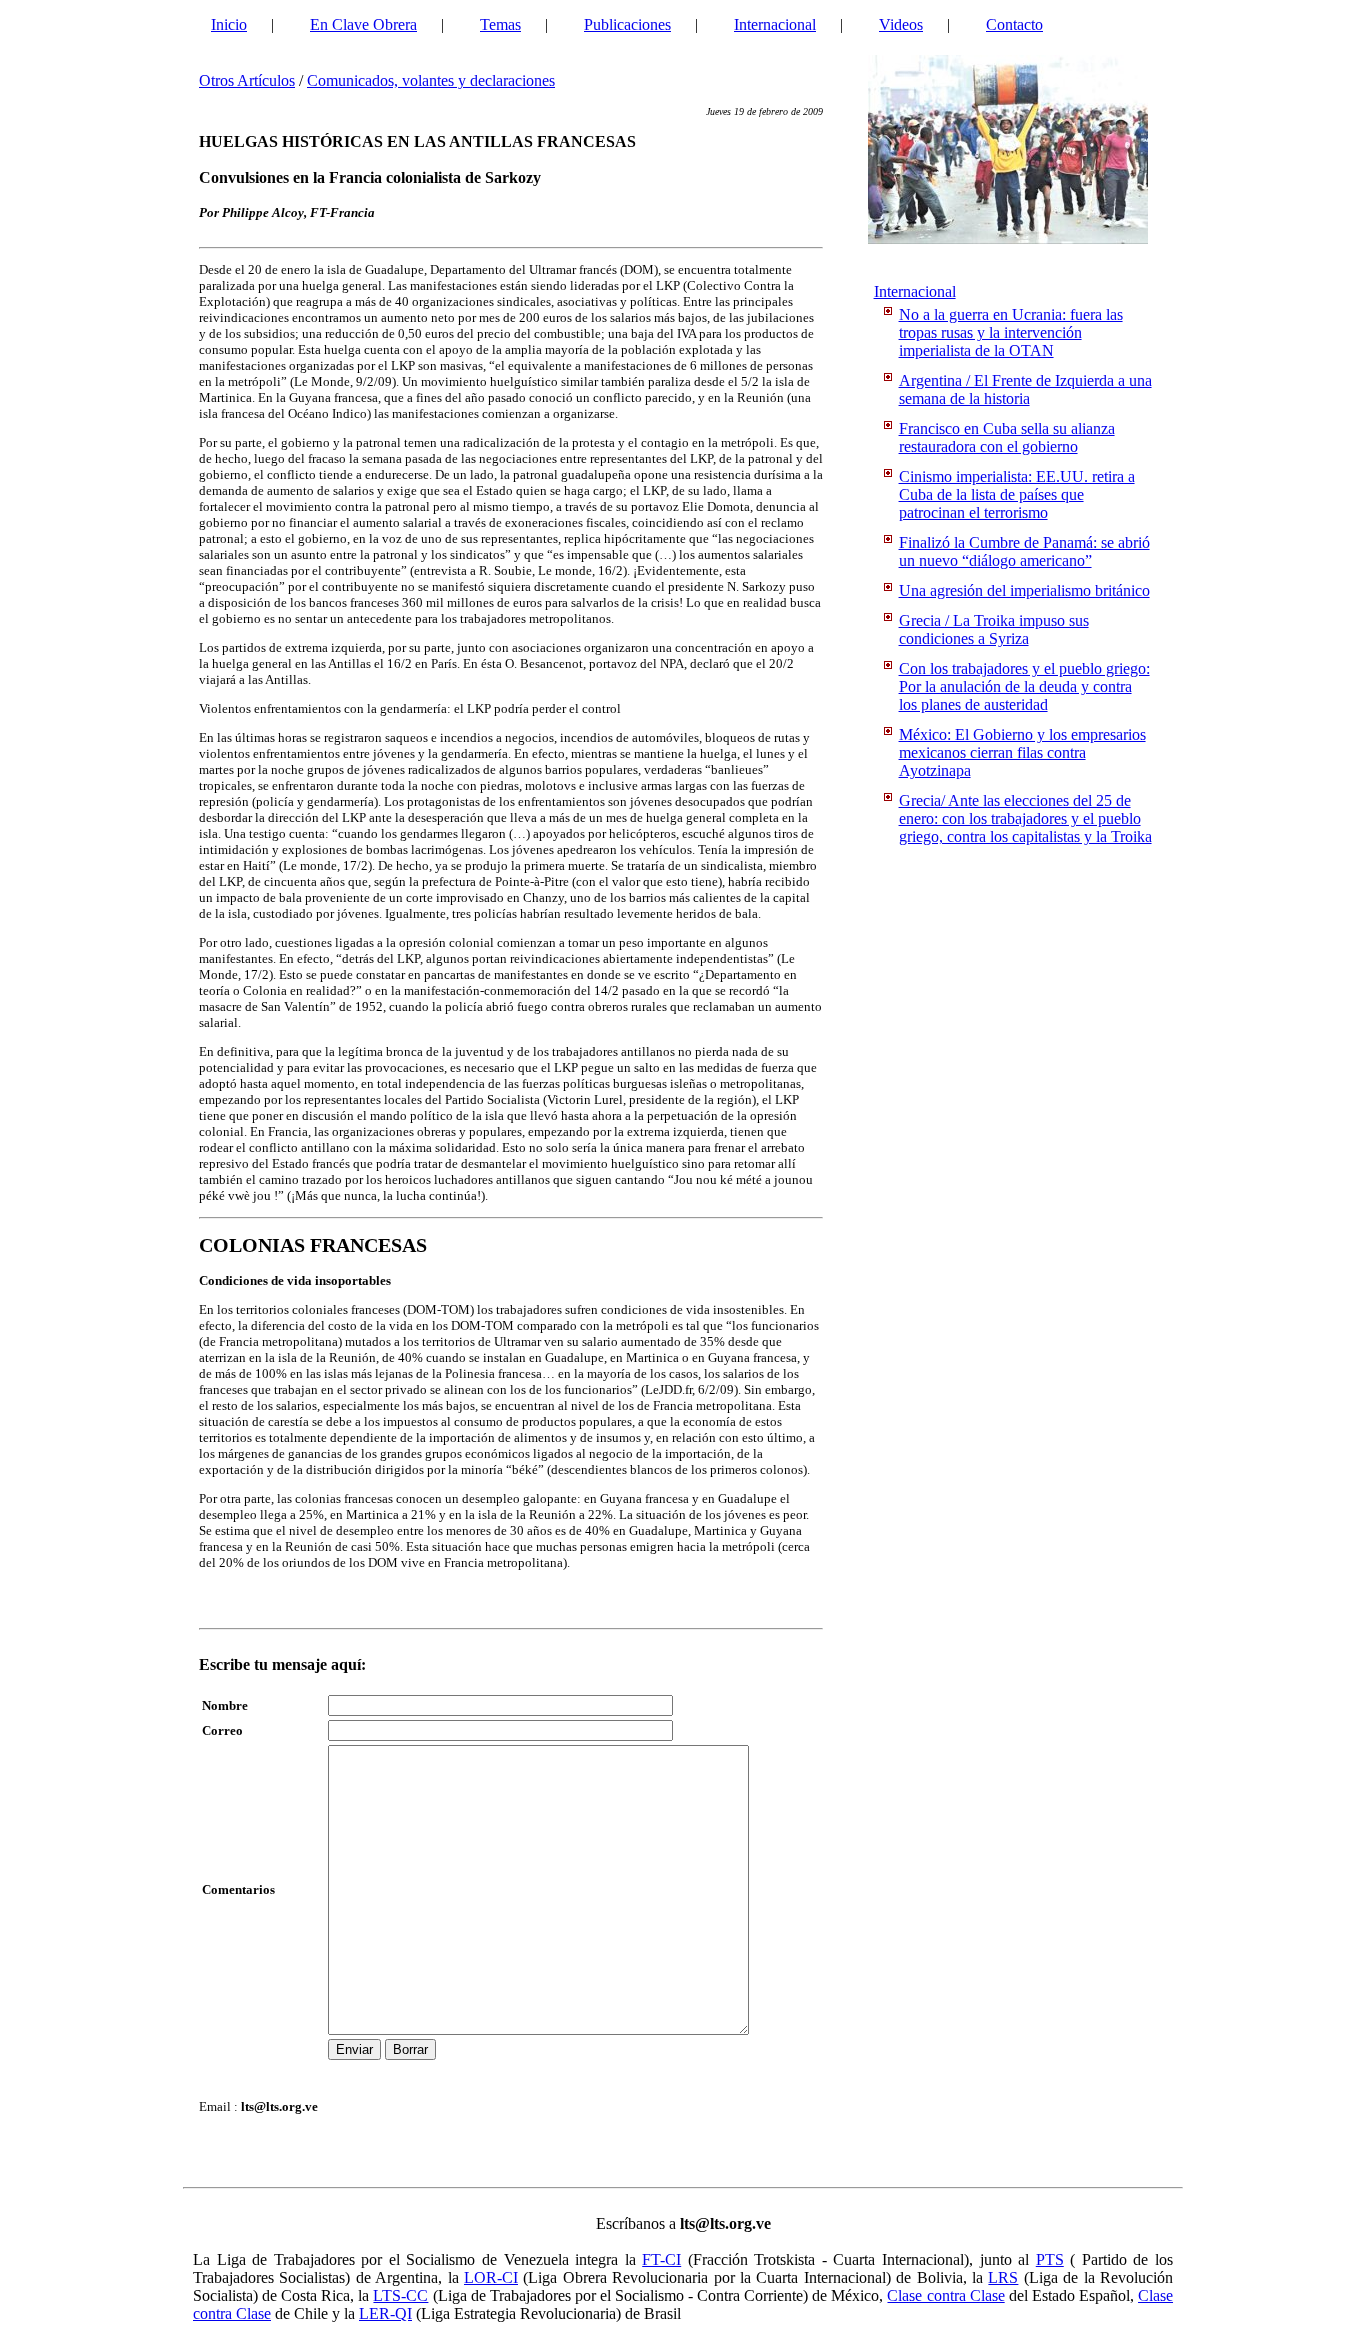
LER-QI (385, 2313)
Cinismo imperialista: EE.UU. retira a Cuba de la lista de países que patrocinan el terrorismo (1017, 494)
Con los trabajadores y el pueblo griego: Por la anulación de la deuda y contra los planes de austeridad (1024, 686)
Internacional (775, 24)
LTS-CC (400, 2295)
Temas (500, 24)
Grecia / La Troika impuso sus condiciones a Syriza (994, 629)
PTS (1050, 2259)
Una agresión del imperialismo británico (1024, 590)
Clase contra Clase (945, 2295)
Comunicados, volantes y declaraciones (431, 80)
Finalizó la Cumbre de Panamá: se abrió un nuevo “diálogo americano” (1024, 551)
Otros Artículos (247, 80)
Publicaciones (627, 24)
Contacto (1014, 24)
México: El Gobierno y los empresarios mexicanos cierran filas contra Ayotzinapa (1022, 752)
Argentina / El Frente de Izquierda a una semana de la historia (1025, 389)
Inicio (229, 24)
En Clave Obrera (363, 24)
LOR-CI (491, 2277)
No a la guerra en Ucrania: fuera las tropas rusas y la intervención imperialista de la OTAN (1011, 332)
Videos (901, 24)
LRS (1003, 2277)
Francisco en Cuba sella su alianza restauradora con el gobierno (1007, 437)
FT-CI (661, 2259)
